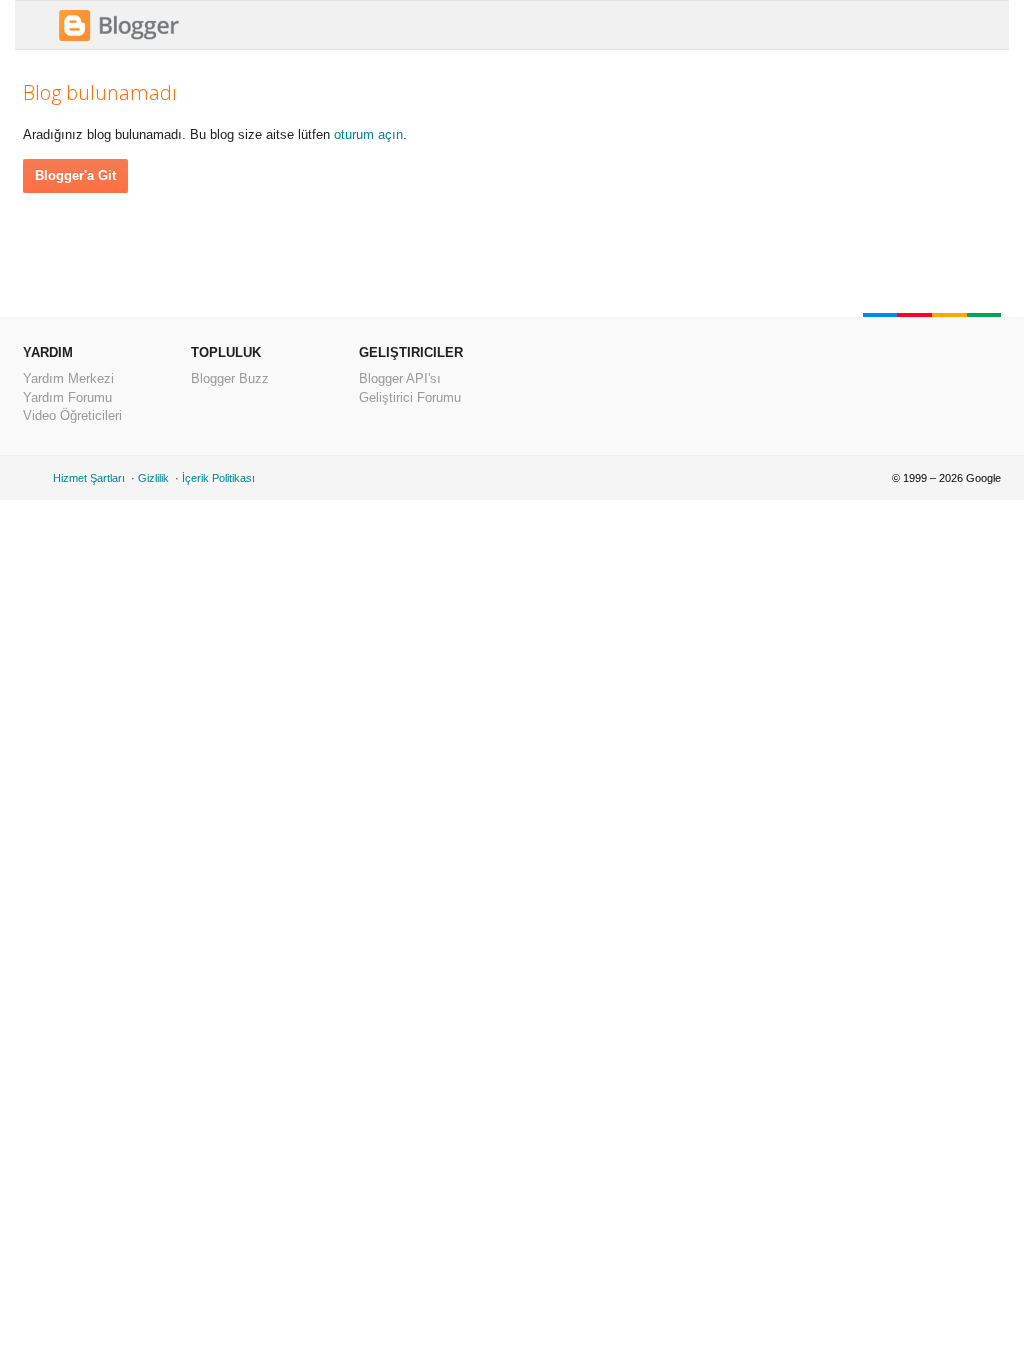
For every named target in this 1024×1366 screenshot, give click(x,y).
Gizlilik (153, 478)
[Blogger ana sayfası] (119, 38)
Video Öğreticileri (72, 415)
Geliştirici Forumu (410, 397)
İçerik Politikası (218, 478)
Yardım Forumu (67, 397)
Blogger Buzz (230, 378)
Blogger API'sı (400, 378)
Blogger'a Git (75, 175)
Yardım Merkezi (68, 378)
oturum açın (368, 134)
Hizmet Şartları (89, 478)
